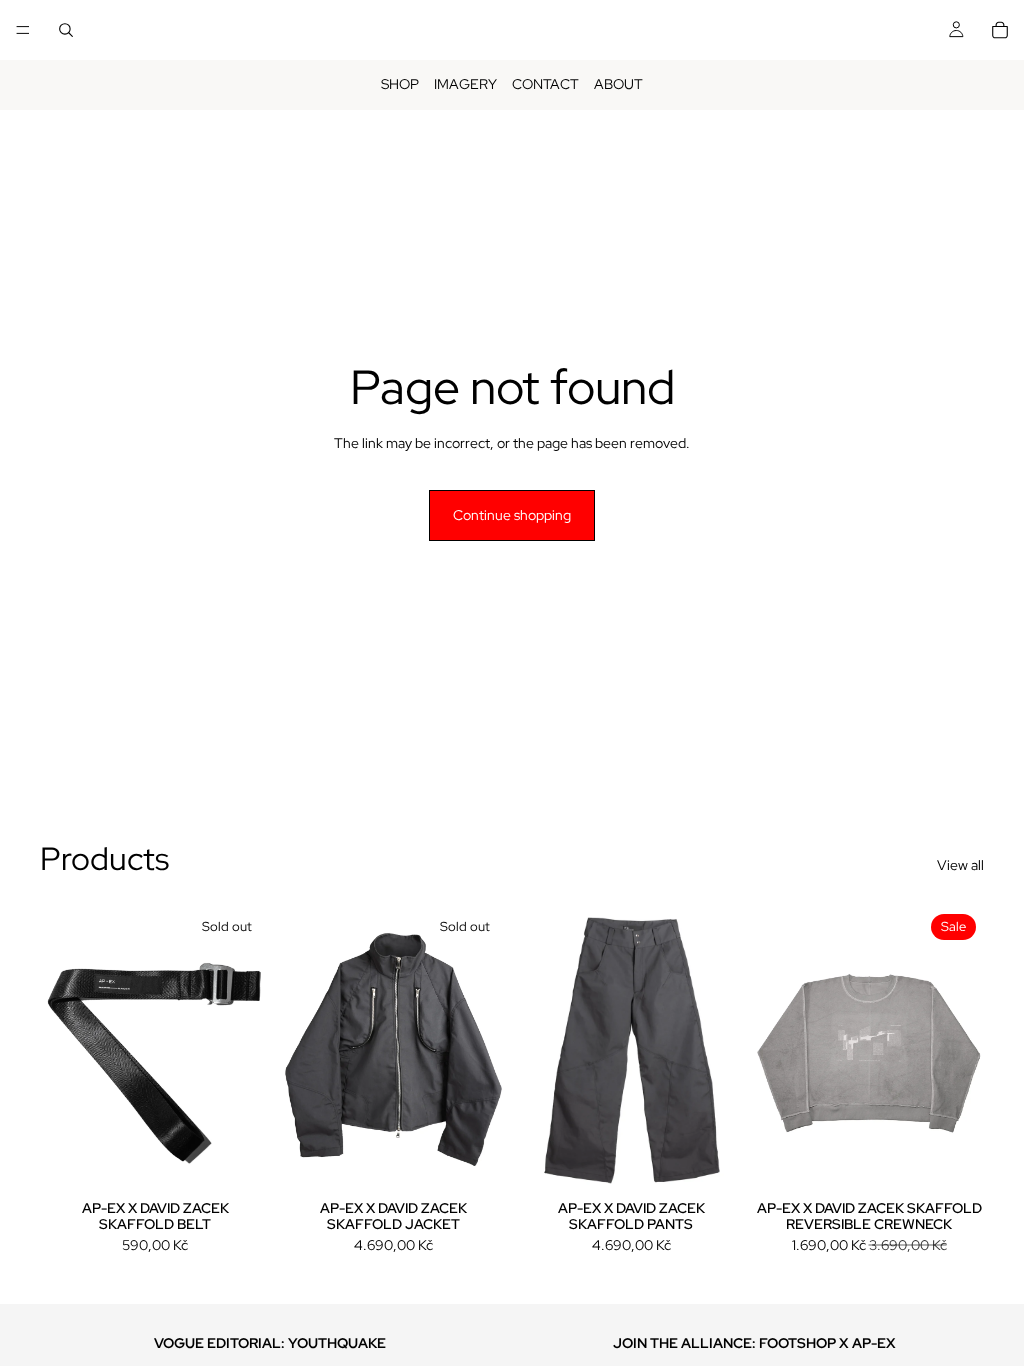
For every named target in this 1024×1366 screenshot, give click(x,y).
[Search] (66, 30)
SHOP (400, 84)
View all (960, 865)
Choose (732, 1162)
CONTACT (545, 84)
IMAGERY (465, 84)
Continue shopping (512, 515)
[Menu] (23, 30)
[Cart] (1000, 30)
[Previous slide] (62, 1050)
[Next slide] (248, 1050)
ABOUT (618, 84)
